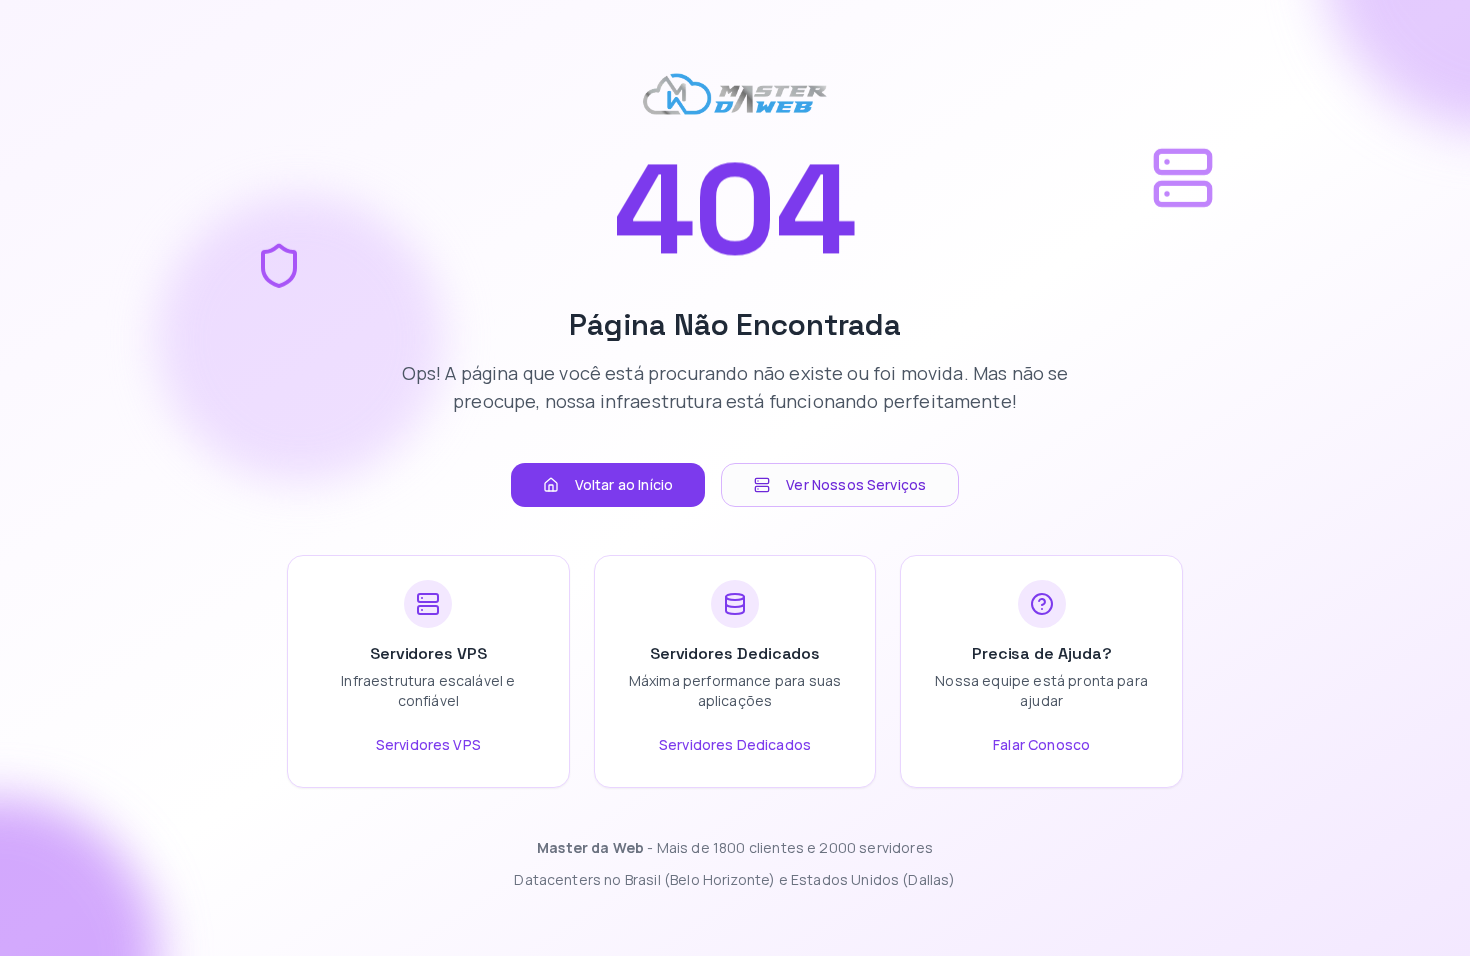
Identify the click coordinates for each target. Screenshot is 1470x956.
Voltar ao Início (624, 484)
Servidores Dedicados (735, 744)
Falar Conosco (1041, 744)
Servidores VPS (428, 744)
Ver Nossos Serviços (856, 484)
